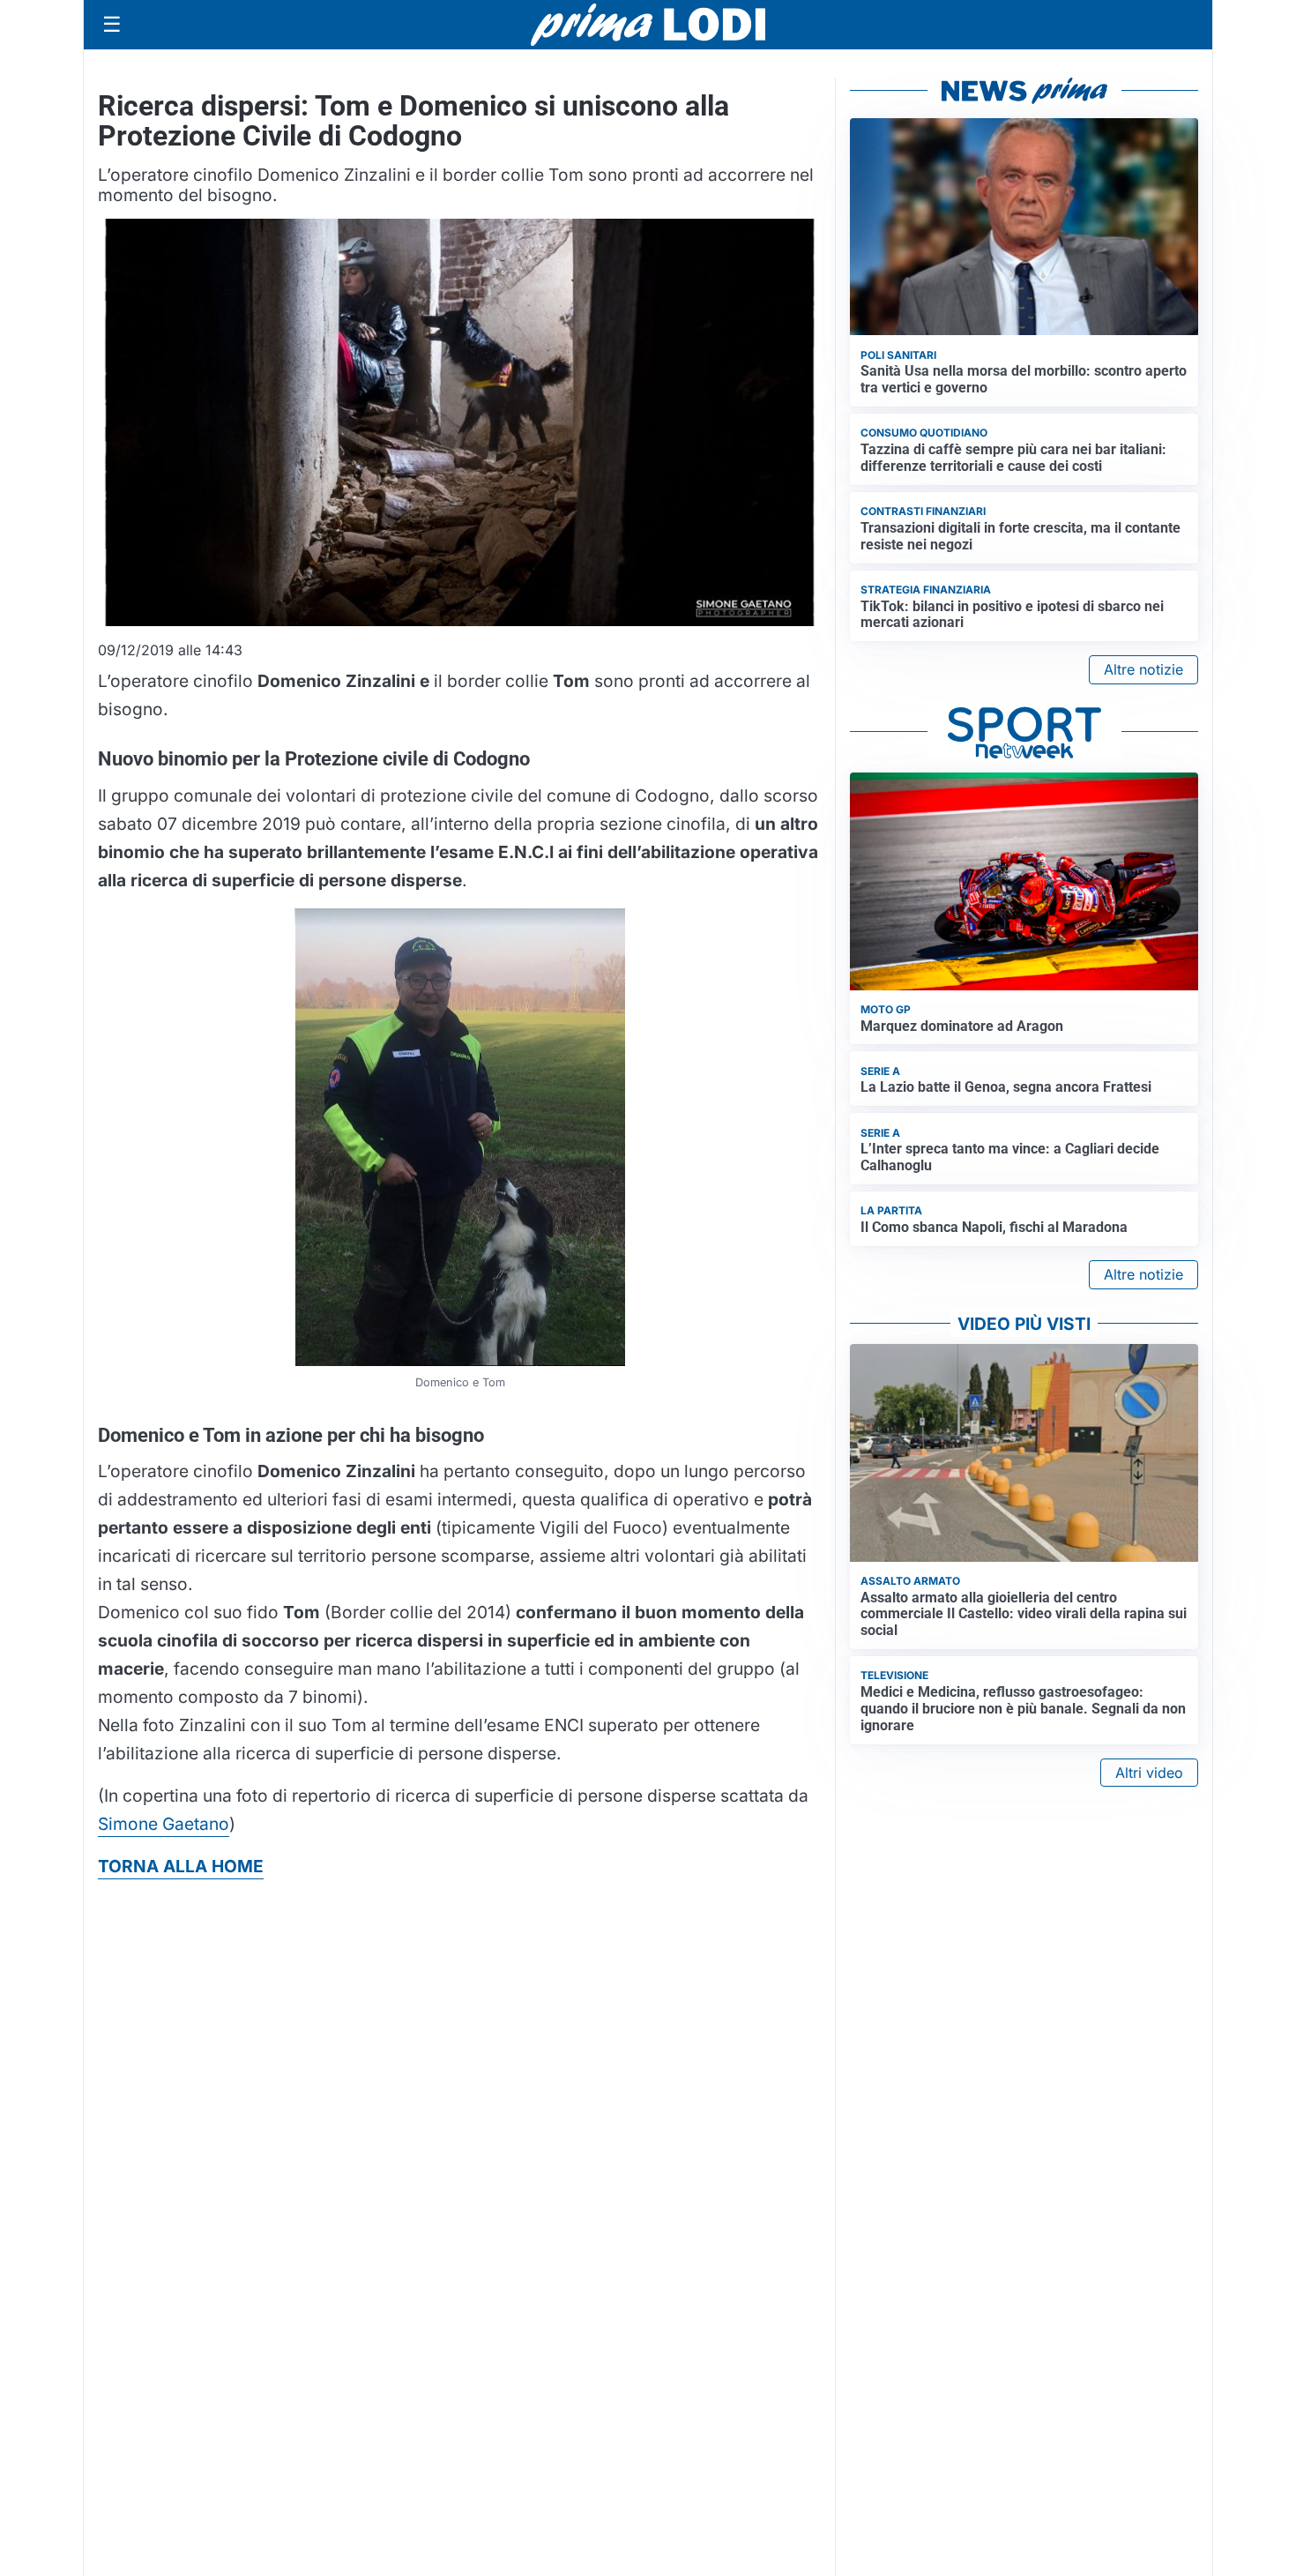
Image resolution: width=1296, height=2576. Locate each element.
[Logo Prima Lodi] (648, 25)
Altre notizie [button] (1143, 669)
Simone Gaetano (164, 1824)
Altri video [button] (1149, 1773)
